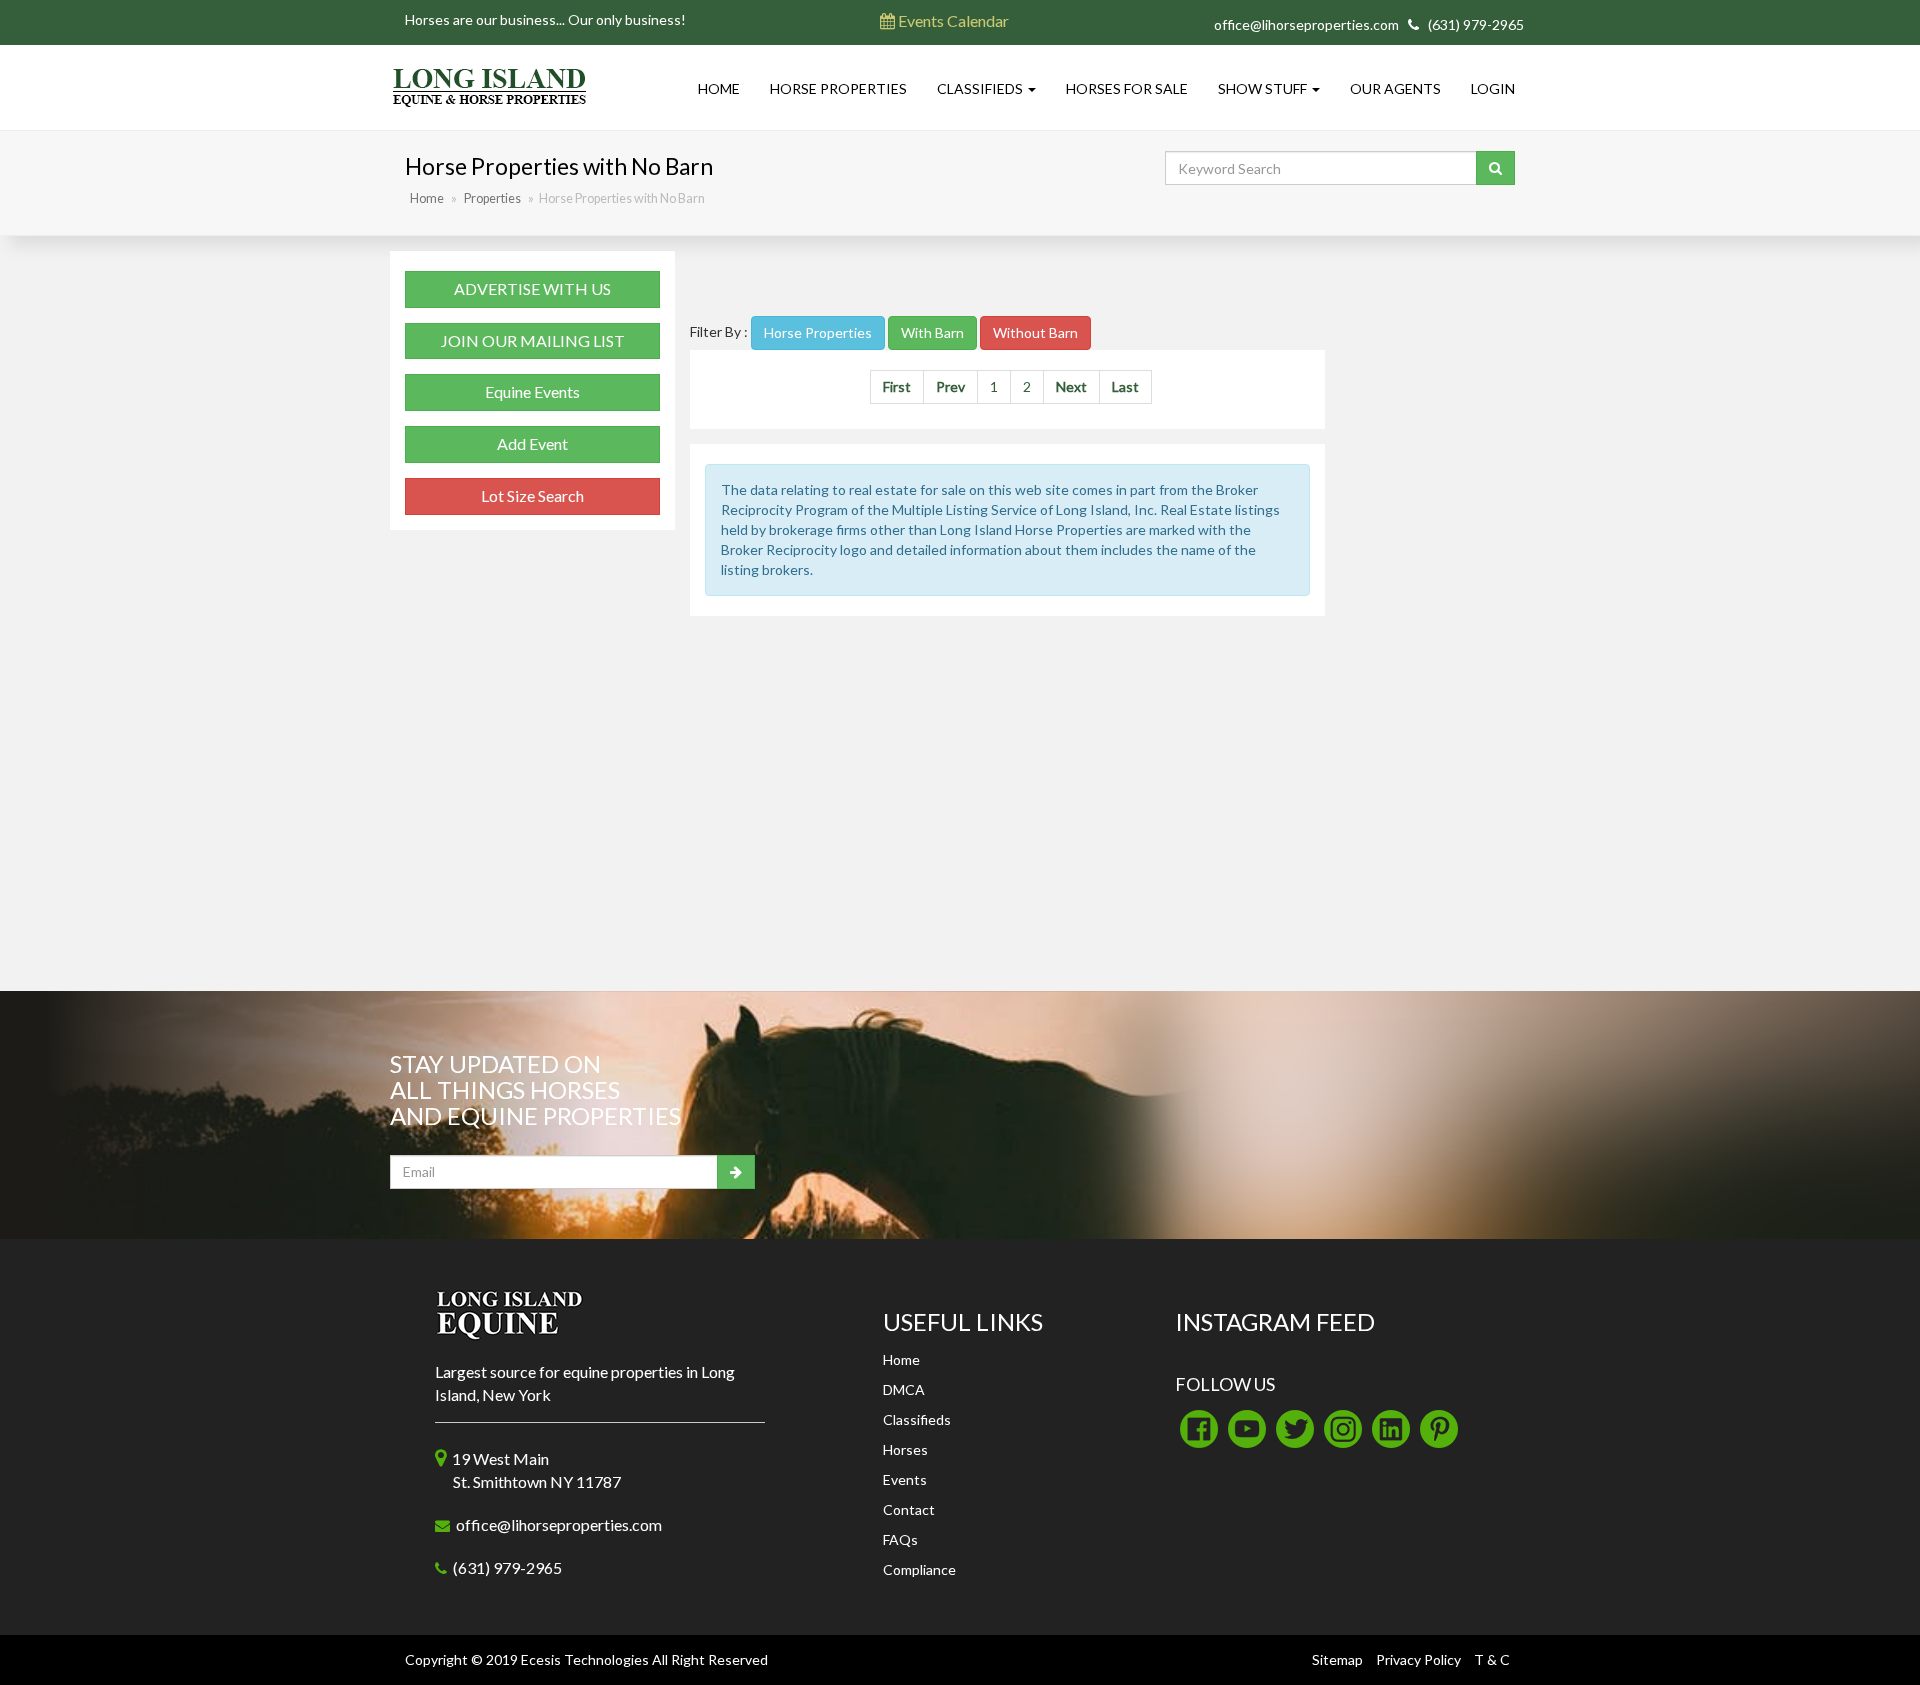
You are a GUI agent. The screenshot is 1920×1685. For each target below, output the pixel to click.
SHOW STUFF (1264, 88)
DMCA (904, 1389)
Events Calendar (952, 20)
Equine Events (532, 391)
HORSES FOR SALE (1127, 88)
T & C (1492, 1659)
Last (1125, 386)
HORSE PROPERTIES (838, 88)
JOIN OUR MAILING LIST (533, 340)
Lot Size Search (532, 495)
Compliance (919, 1569)
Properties (492, 198)
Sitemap (1337, 1659)
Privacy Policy (1418, 1659)
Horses (905, 1449)
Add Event (532, 443)
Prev (950, 386)
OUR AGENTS (1395, 88)
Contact (909, 1509)
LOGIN (1493, 88)
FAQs (900, 1539)
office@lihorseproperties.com (1306, 24)
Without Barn (1035, 332)
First (897, 386)
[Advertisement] (1008, 281)
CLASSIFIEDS (981, 88)
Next (1071, 386)
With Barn (932, 332)
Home (427, 198)
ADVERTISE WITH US (532, 288)
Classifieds (917, 1419)
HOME (719, 88)
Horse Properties (818, 332)
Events (905, 1479)
